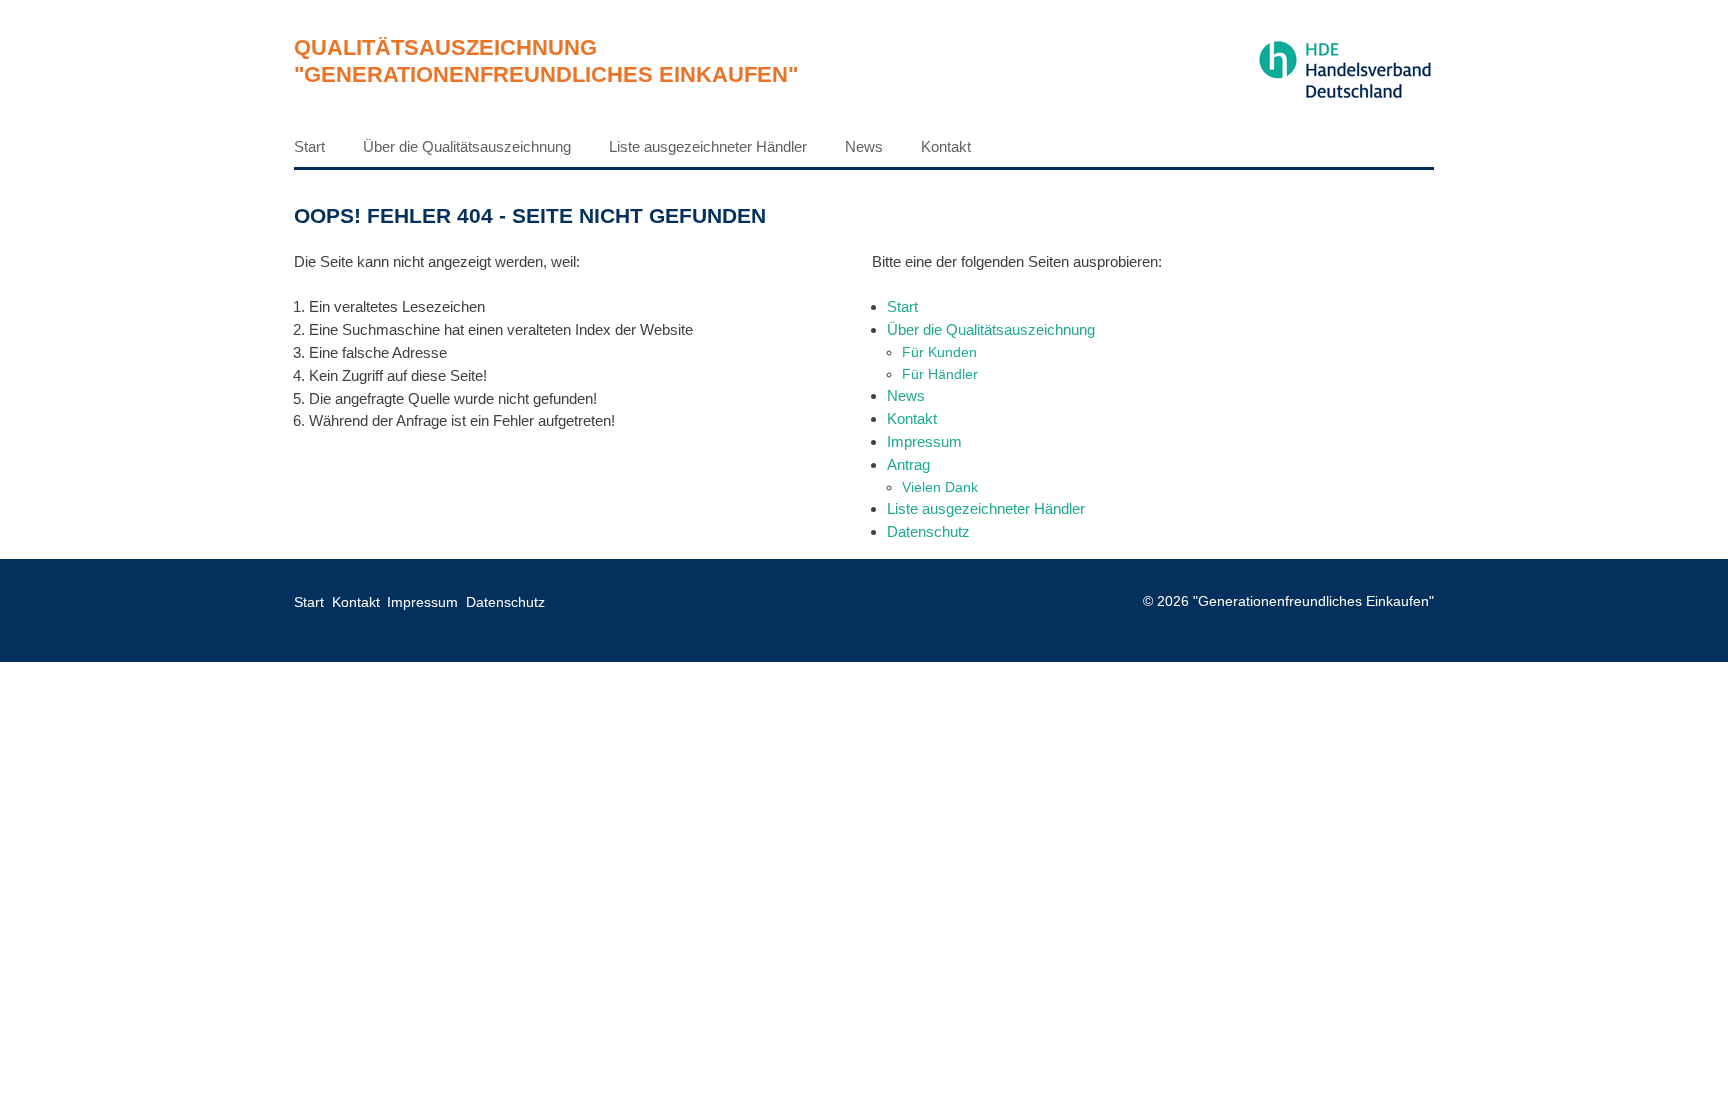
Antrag (908, 464)
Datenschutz (928, 531)
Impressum (924, 441)
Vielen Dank (940, 487)
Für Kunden (939, 352)
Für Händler (940, 374)
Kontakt (946, 146)
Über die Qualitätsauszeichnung (467, 146)
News (864, 146)
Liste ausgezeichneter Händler (708, 146)
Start (309, 146)
